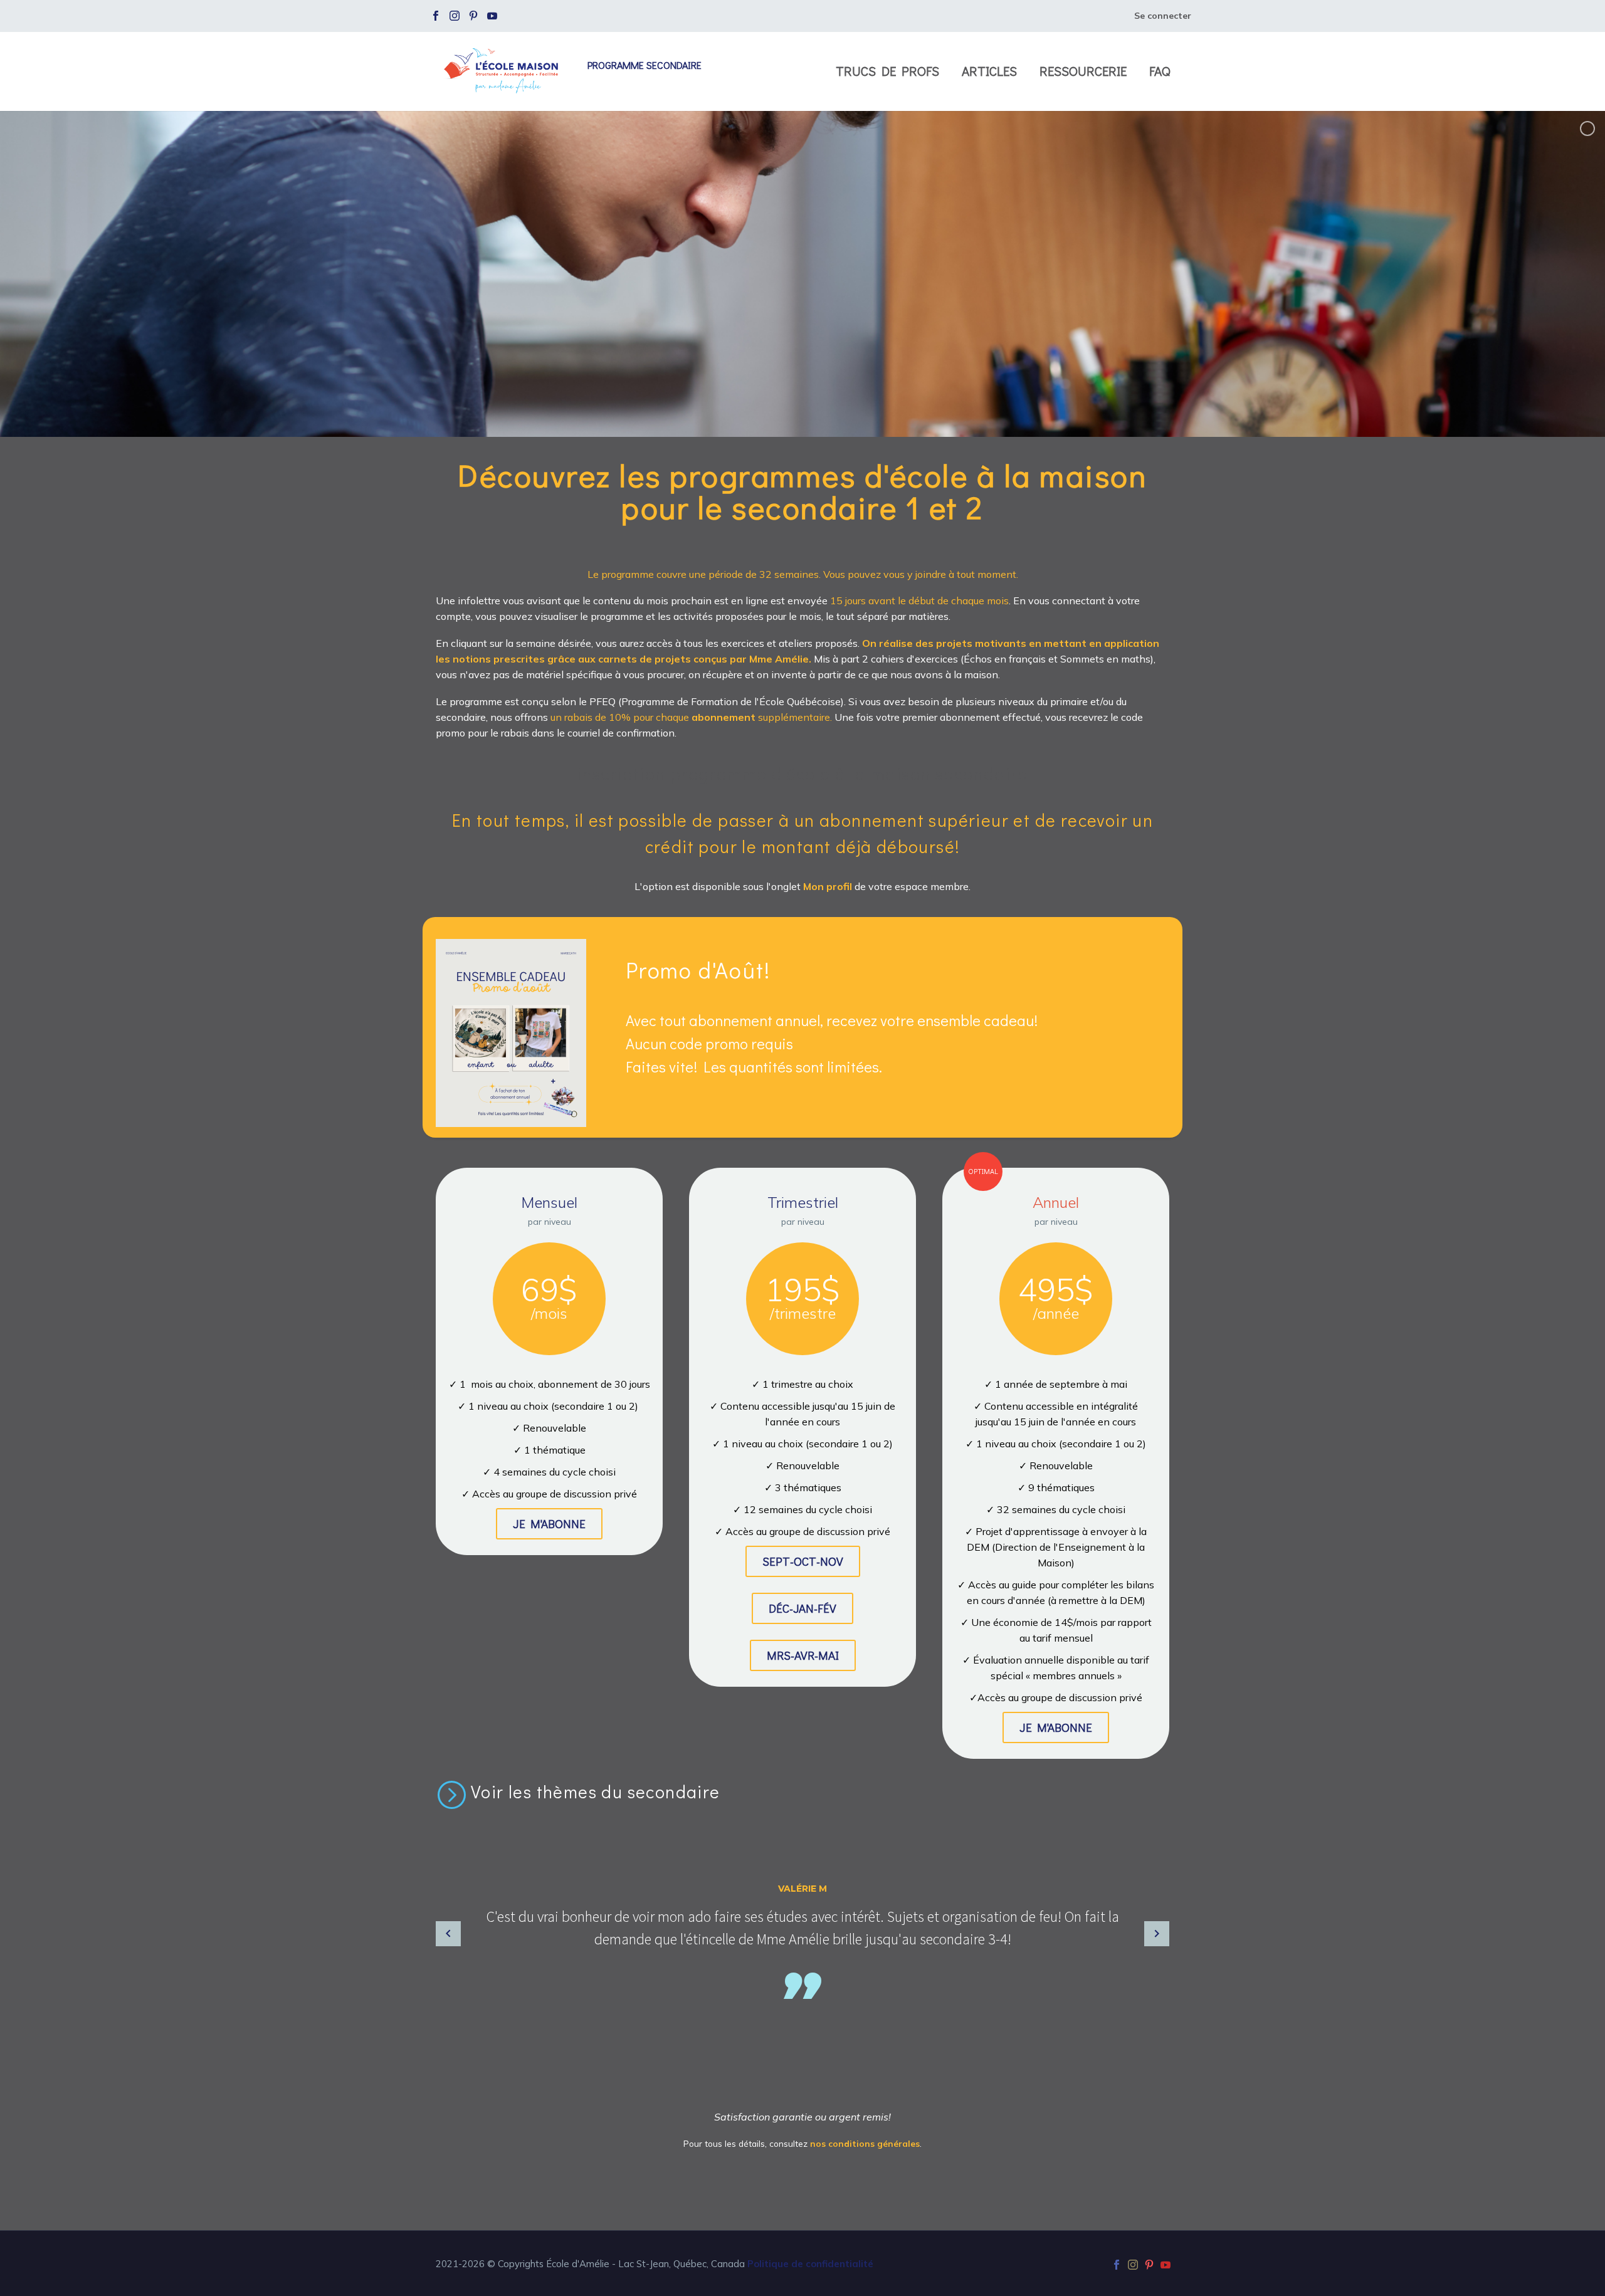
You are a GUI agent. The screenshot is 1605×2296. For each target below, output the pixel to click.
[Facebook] (436, 16)
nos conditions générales (865, 2143)
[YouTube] (492, 16)
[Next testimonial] (1157, 1934)
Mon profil (829, 886)
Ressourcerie (1083, 71)
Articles (989, 71)
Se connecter (1163, 16)
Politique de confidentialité (810, 2264)
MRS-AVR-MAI (803, 1655)
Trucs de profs (887, 71)
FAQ (1160, 71)
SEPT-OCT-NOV (803, 1561)
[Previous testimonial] (448, 1934)
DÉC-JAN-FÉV (802, 1608)
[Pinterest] (473, 16)
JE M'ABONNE (549, 1523)
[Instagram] (455, 16)
